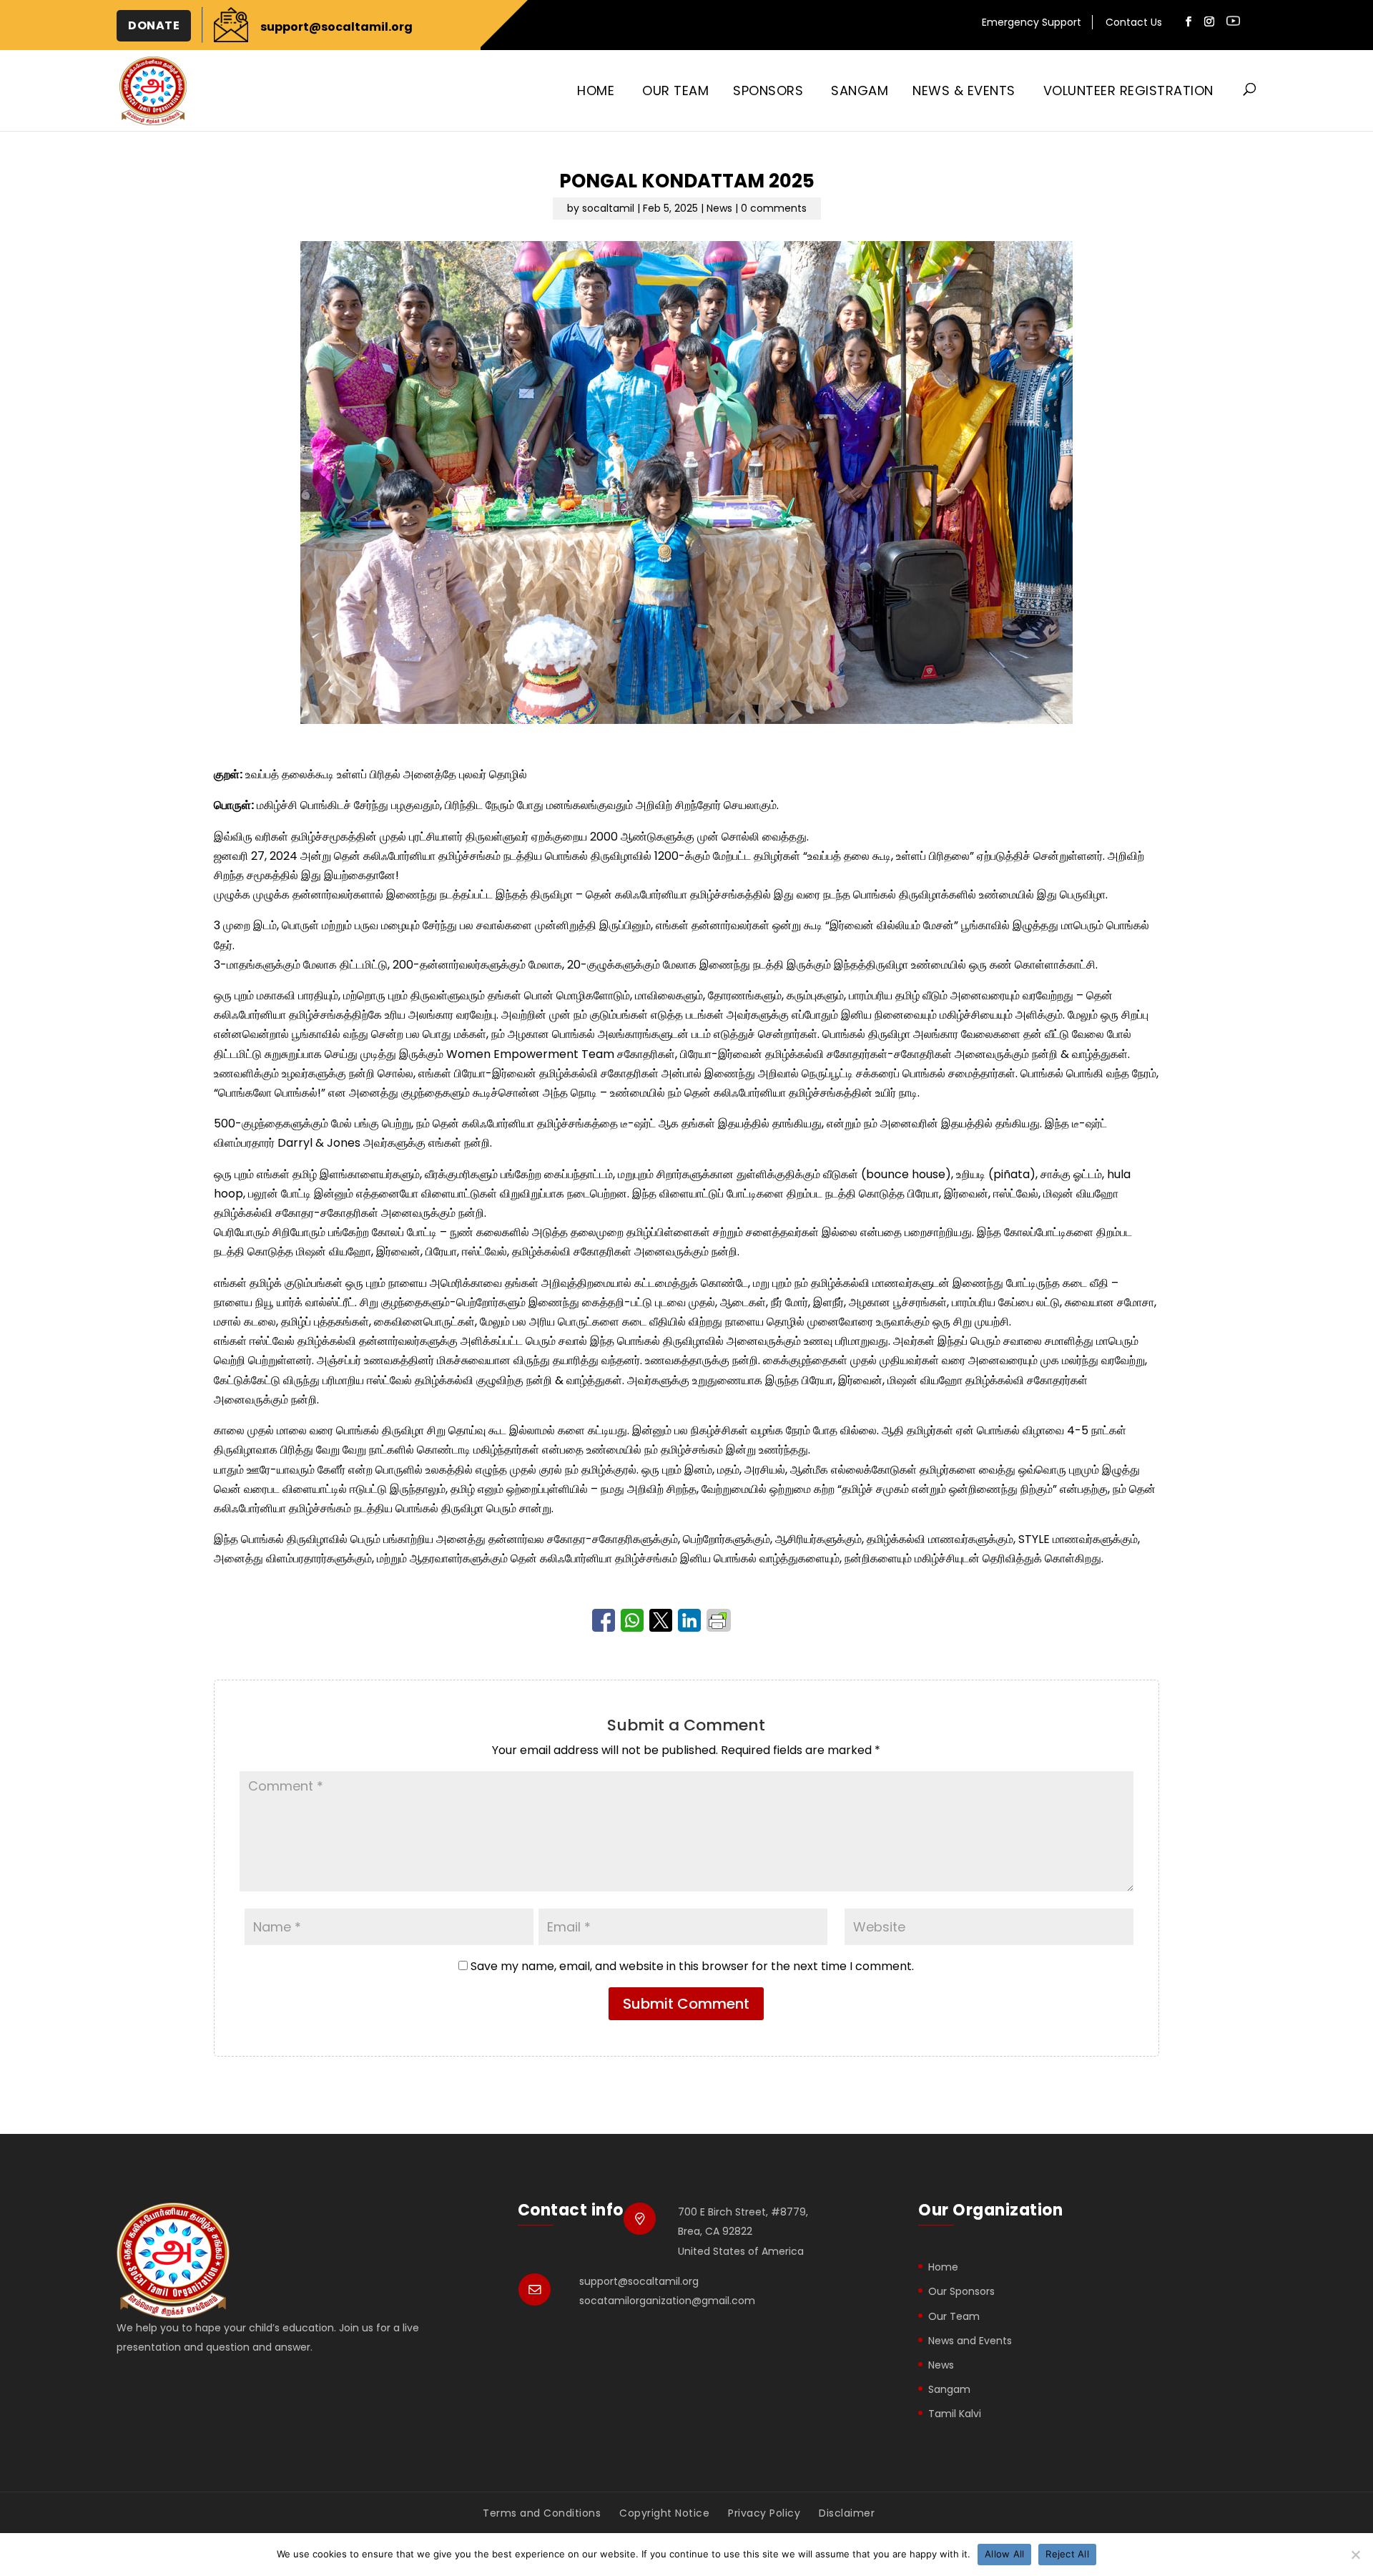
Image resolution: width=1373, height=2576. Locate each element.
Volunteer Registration (1128, 90)
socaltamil (608, 208)
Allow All (1004, 2554)
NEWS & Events (964, 90)
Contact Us (1134, 24)
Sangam (860, 90)
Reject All (1067, 2554)
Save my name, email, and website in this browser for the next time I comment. (692, 1966)
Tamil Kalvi (955, 2414)
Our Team (675, 90)
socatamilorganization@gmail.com (667, 2301)
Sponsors (768, 90)
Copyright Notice (664, 2513)
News (719, 208)
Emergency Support (1032, 24)
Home (596, 90)
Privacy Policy (764, 2513)
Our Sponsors (961, 2291)
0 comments (774, 208)
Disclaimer (847, 2513)
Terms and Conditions (542, 2513)
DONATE (154, 25)
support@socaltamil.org (639, 2281)
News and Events (970, 2341)
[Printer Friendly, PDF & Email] (720, 1620)
